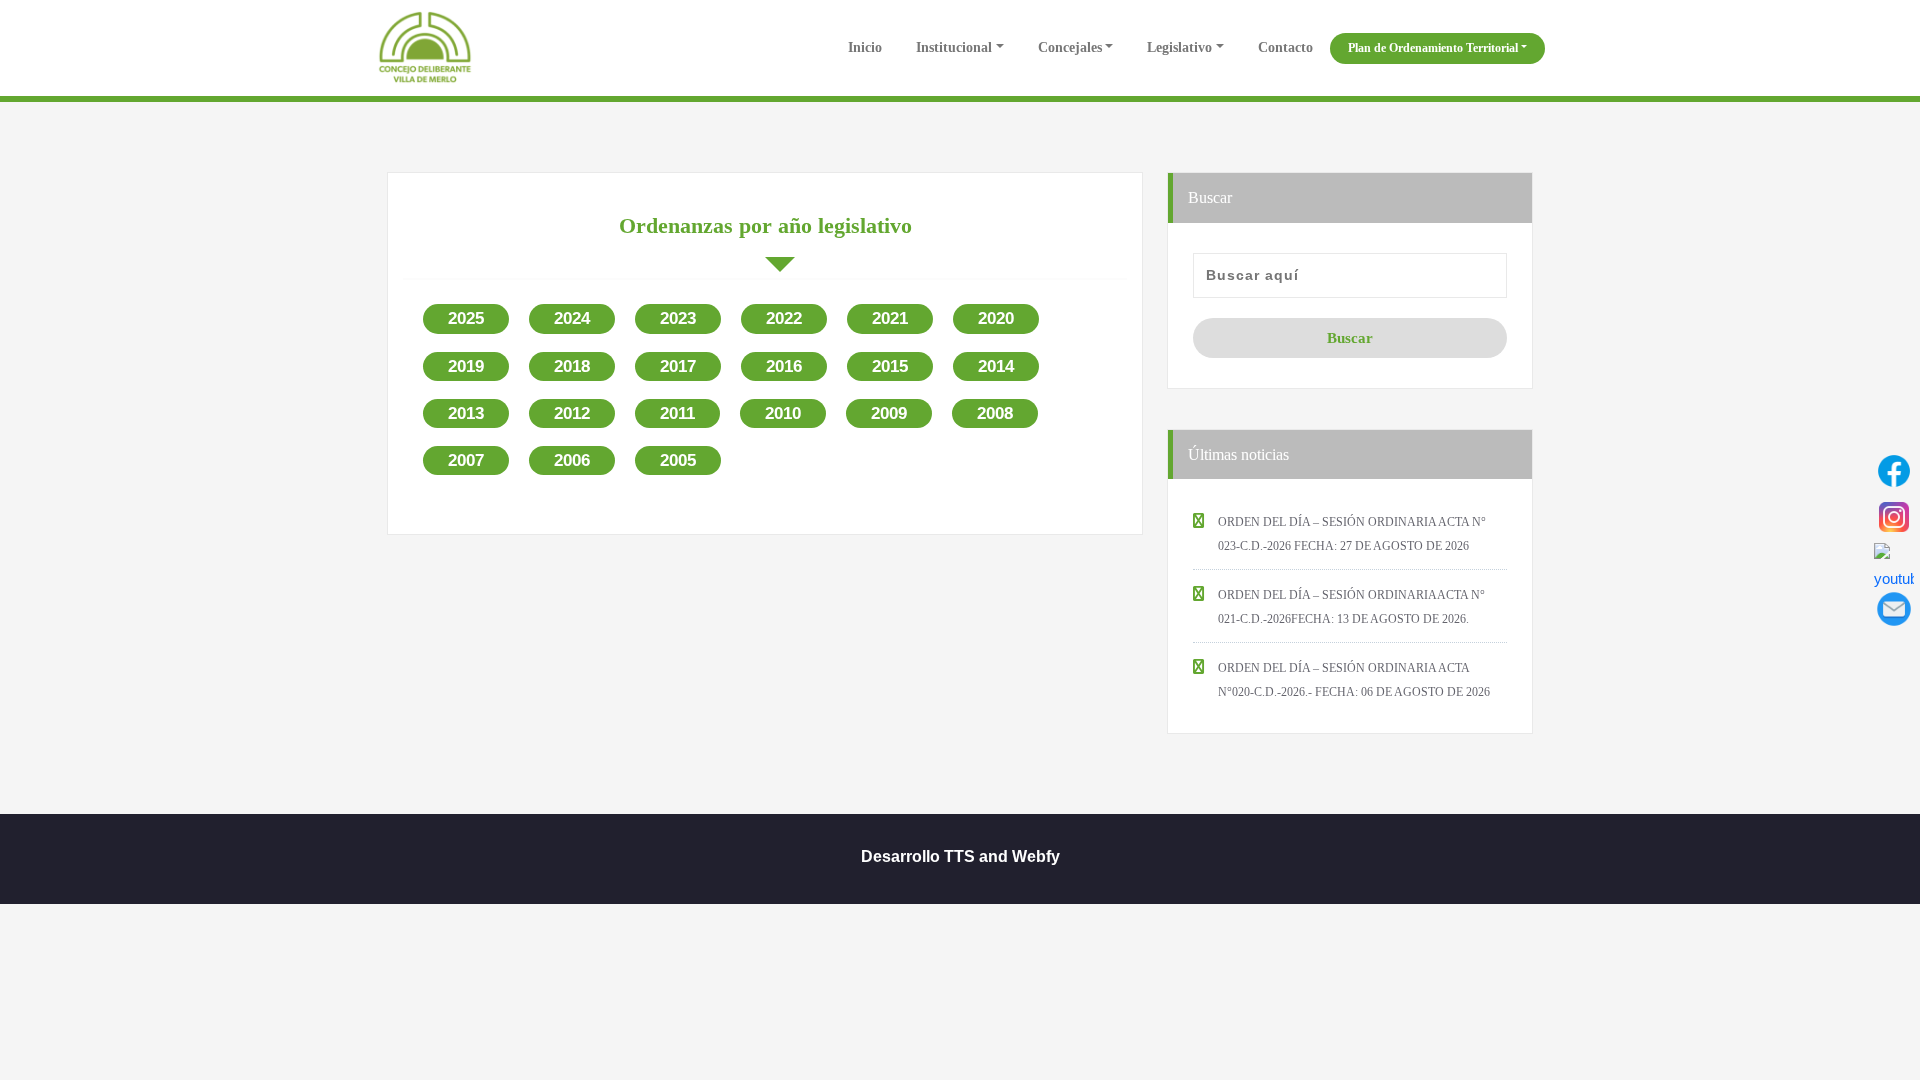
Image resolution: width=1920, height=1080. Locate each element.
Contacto (1285, 47)
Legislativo (1179, 47)
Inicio (863, 47)
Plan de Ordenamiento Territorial (1433, 48)
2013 (466, 413)
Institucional (954, 47)
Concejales (1070, 47)
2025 (466, 318)
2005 (678, 460)
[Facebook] (1894, 471)
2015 (890, 366)
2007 (466, 460)
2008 (995, 413)
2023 (678, 318)
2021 (890, 318)
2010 (783, 413)
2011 (677, 413)
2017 (678, 366)
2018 (572, 366)
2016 (784, 366)
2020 (996, 318)
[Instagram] (1894, 517)
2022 (784, 318)
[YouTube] (1894, 563)
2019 (466, 366)
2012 (572, 413)
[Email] (1894, 609)
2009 (889, 413)
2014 (996, 366)
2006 (572, 460)
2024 (572, 318)
